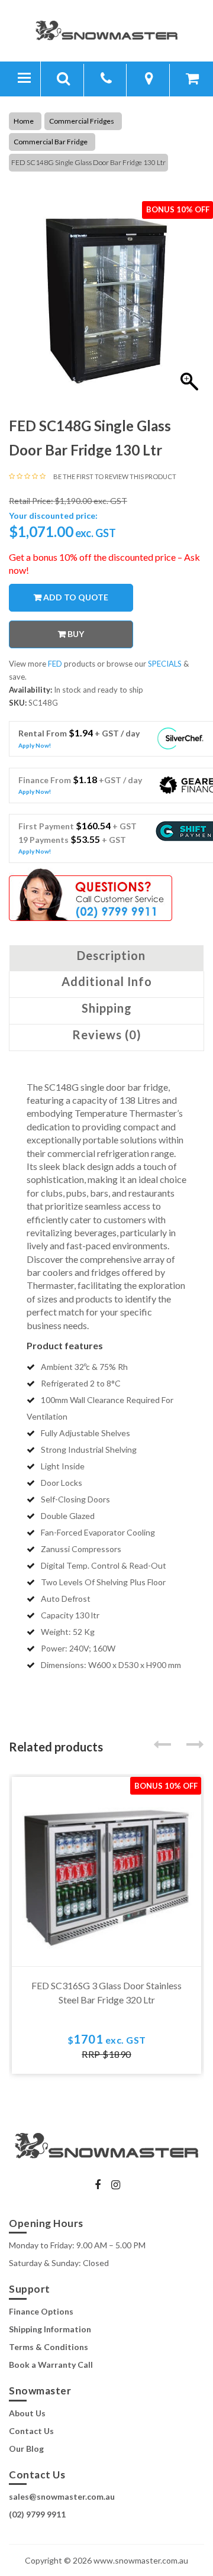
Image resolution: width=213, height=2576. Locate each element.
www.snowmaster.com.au (141, 2560)
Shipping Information (50, 2329)
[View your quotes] (192, 80)
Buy (76, 634)
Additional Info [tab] (107, 981)
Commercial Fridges (82, 121)
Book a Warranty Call (51, 2365)
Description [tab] (111, 955)
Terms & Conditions (49, 2347)
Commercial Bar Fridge (51, 142)
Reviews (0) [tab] (107, 1035)
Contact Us (31, 2431)
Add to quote (76, 597)
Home (24, 121)
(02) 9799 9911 (37, 2514)
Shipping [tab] (107, 1008)
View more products (53, 664)
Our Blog (26, 2449)
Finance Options (41, 2311)
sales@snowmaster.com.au (62, 2496)
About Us (27, 2413)
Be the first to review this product (115, 476)
